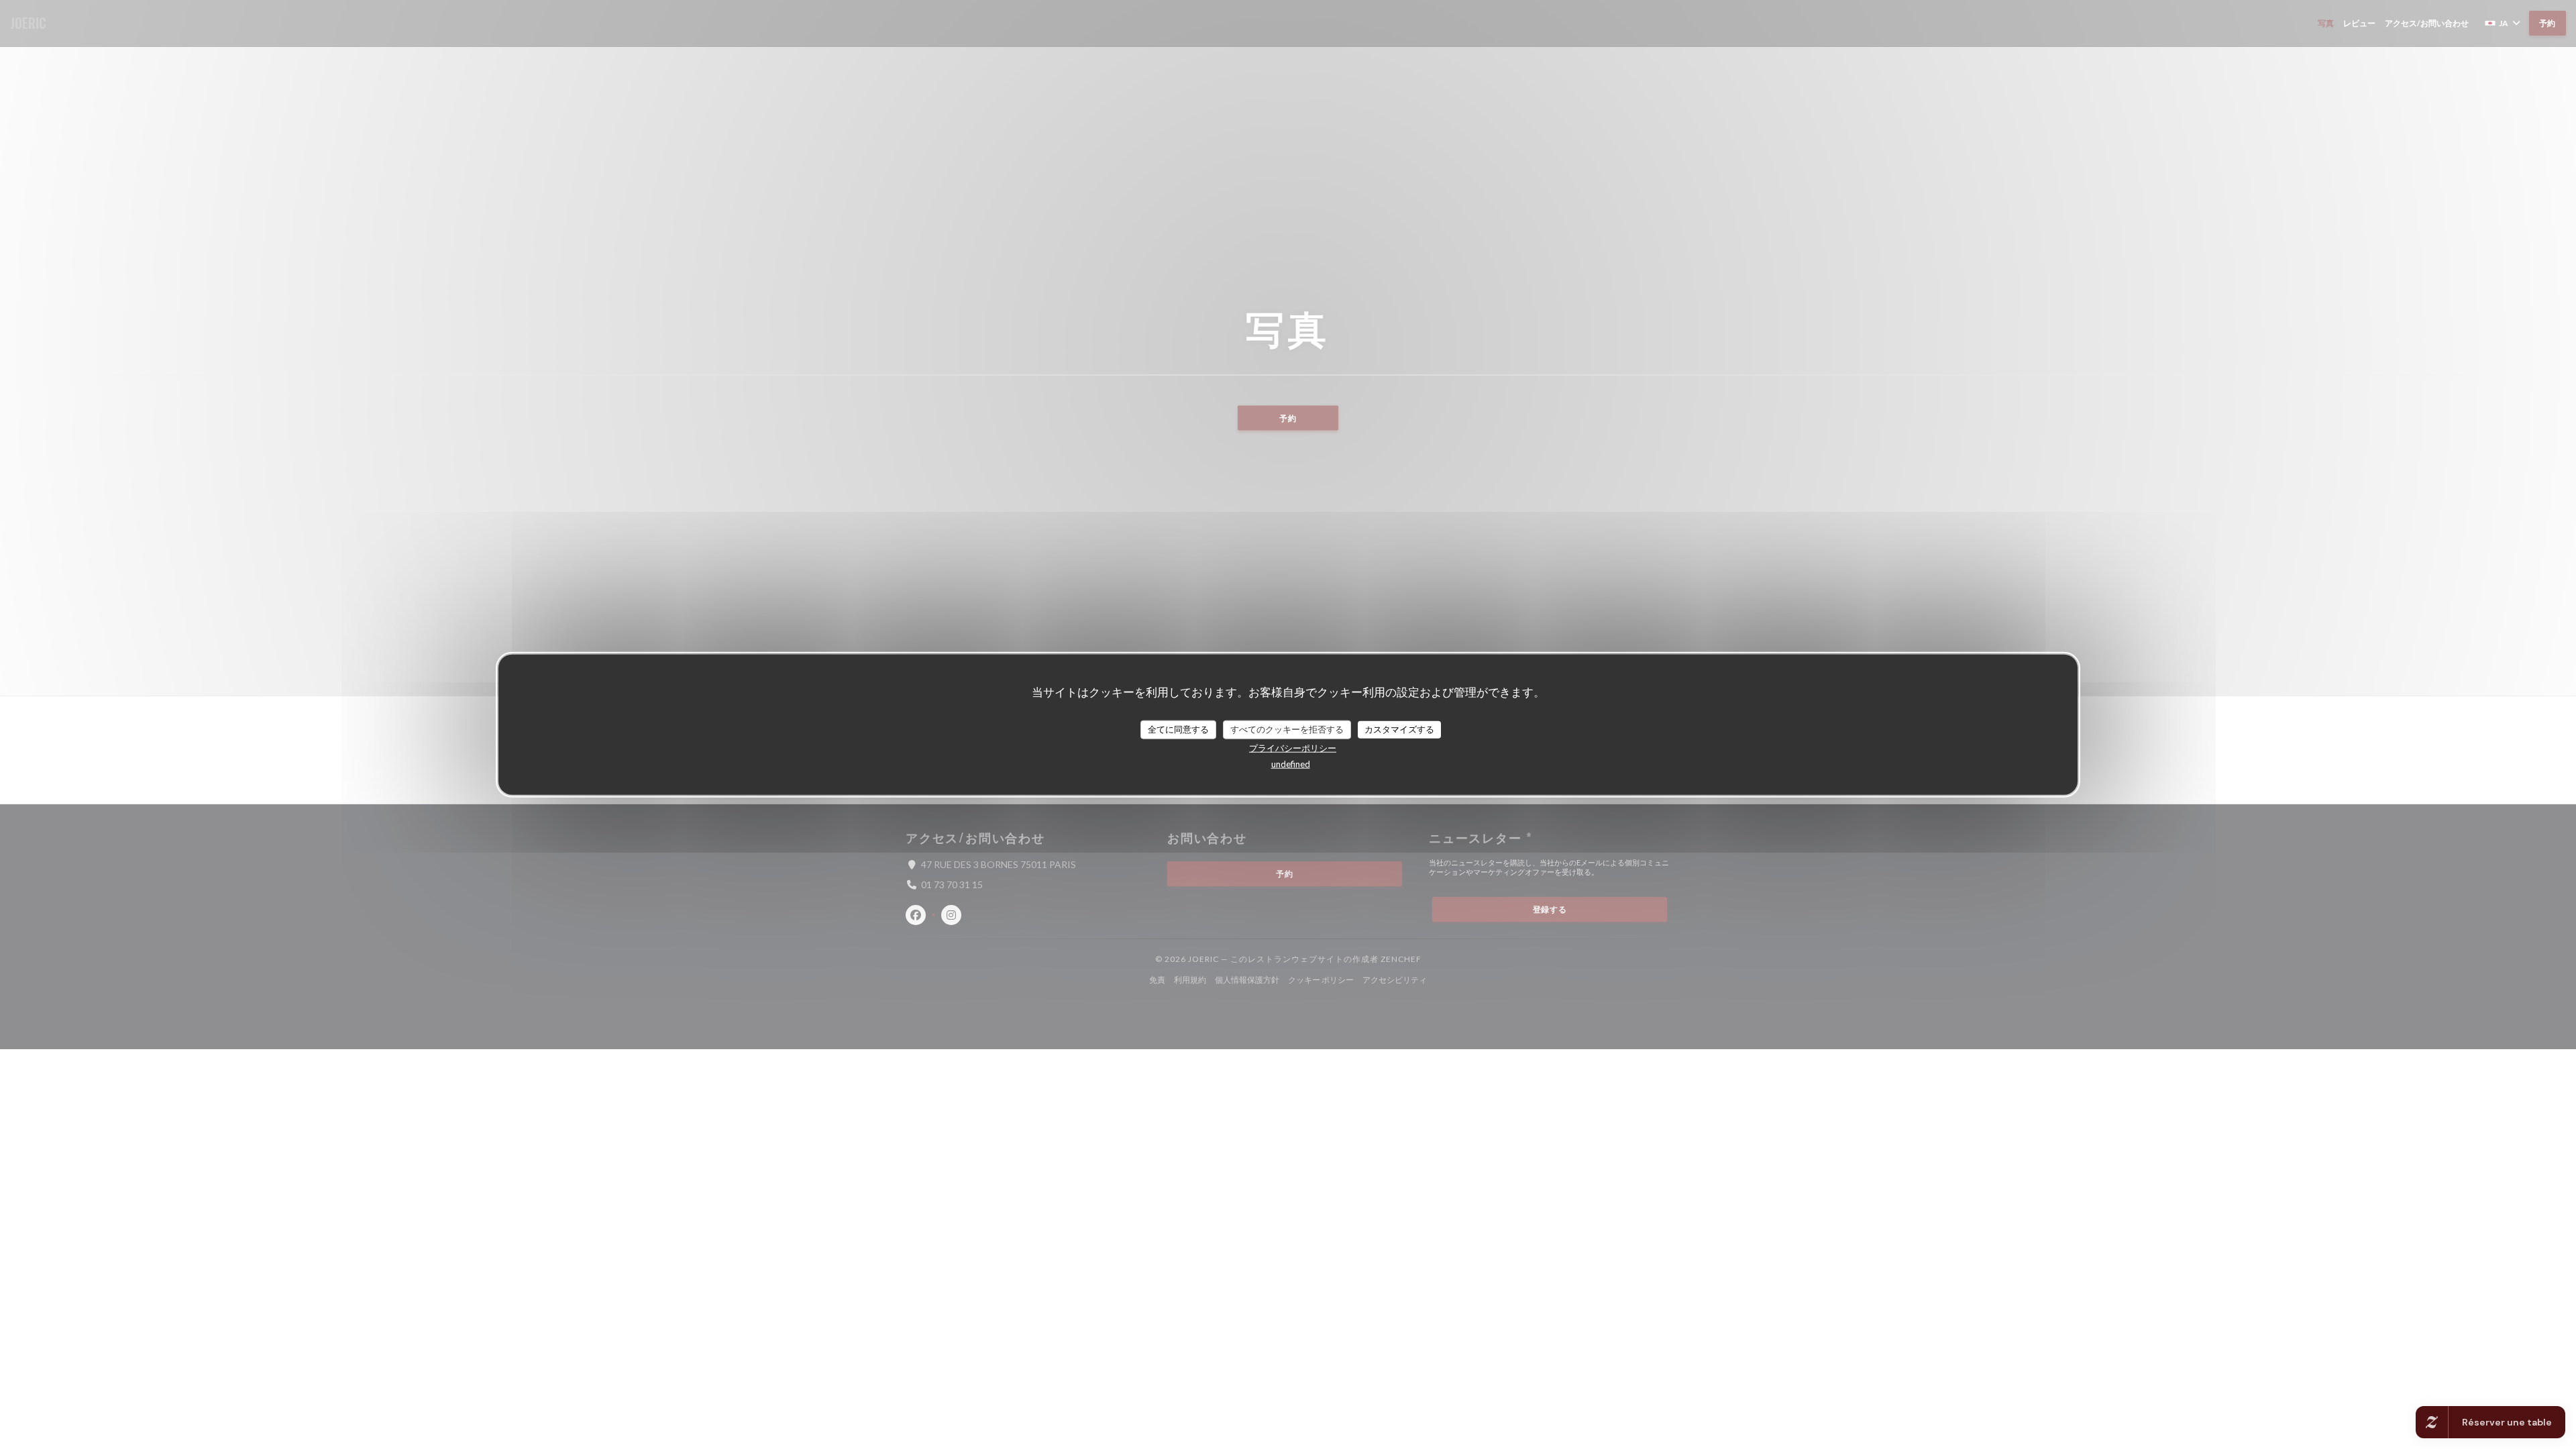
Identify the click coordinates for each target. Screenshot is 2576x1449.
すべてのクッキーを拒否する (1287, 729)
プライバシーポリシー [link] (1293, 747)
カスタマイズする (1399, 729)
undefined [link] (1291, 763)
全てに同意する (1178, 729)
